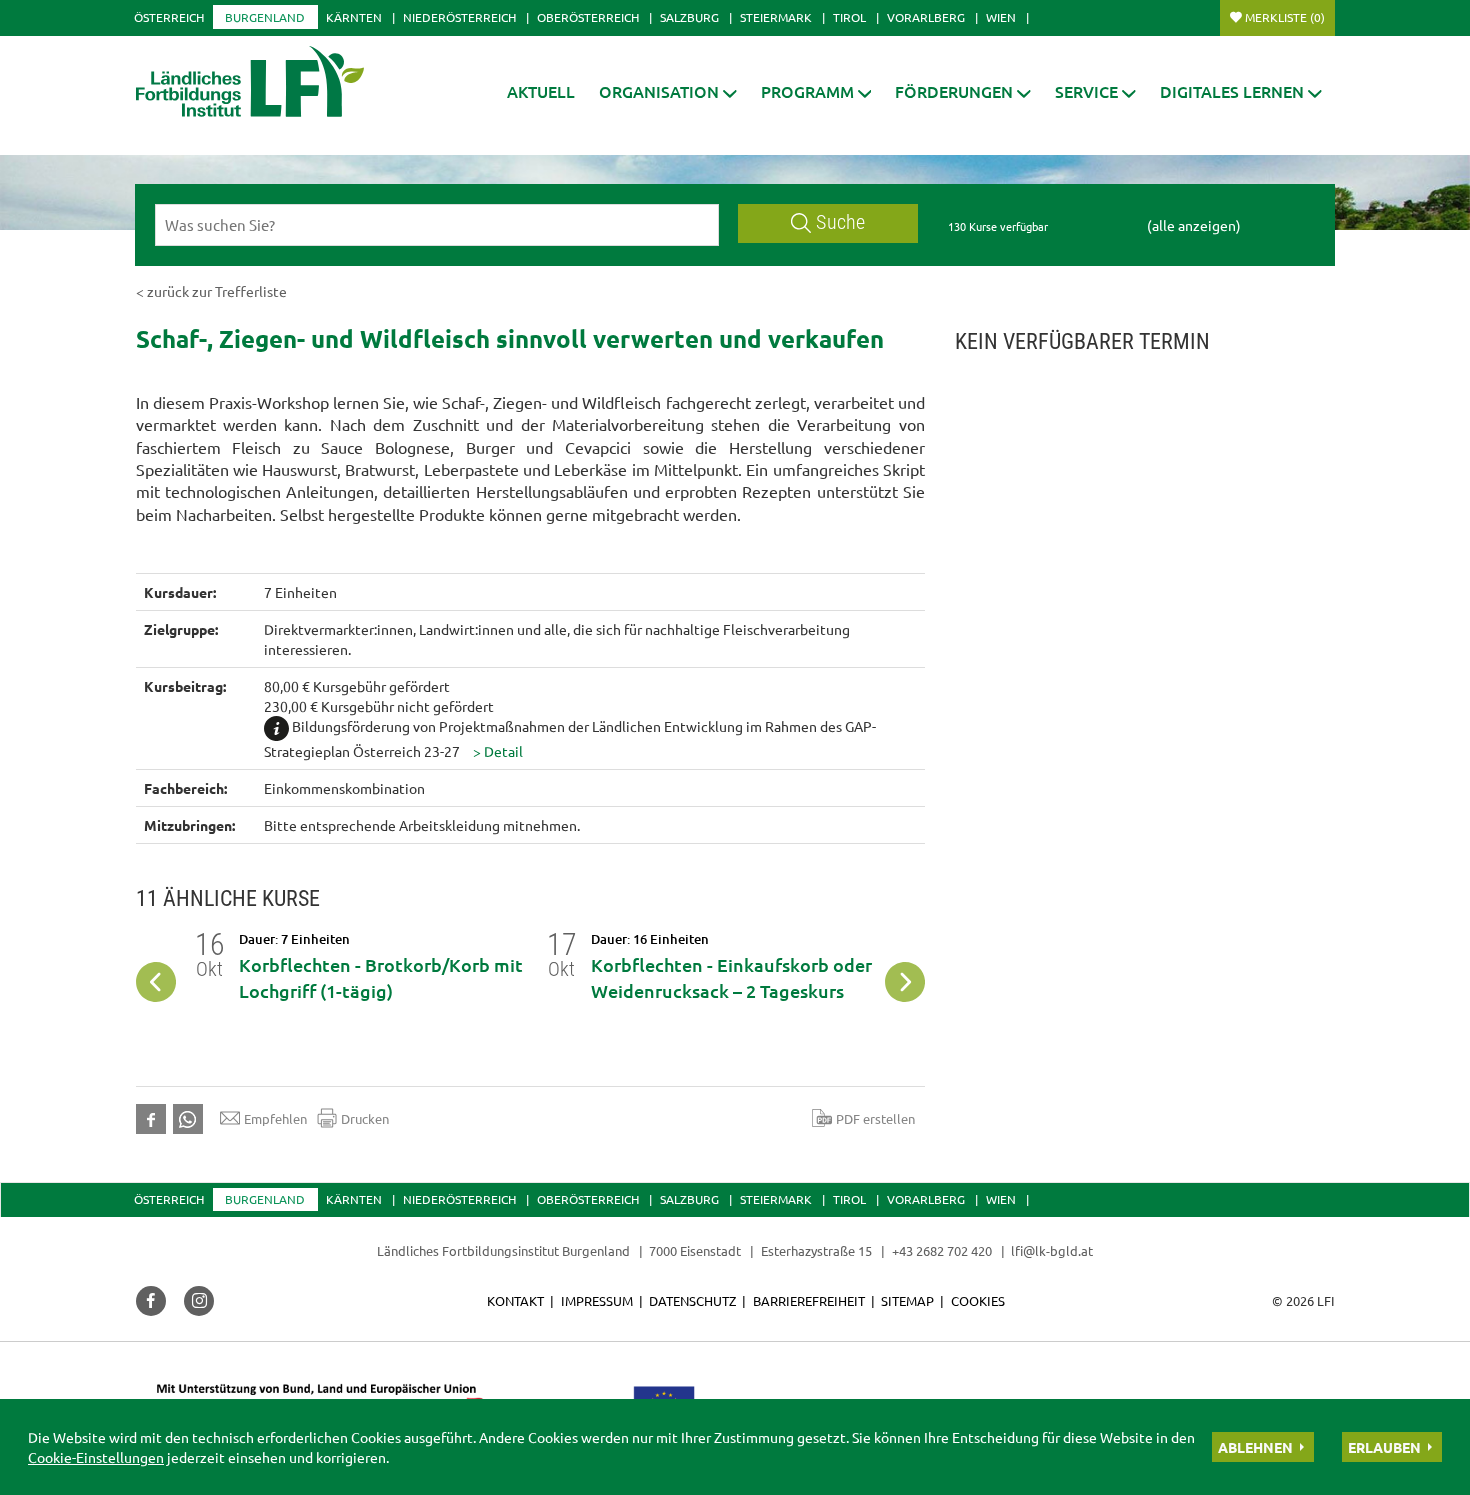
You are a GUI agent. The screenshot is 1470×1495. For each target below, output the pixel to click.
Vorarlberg (926, 17)
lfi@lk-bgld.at (1052, 1250)
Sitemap (907, 1300)
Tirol (849, 17)
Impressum (597, 1300)
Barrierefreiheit (809, 1300)
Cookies (978, 1300)
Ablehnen (1255, 1447)
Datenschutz (692, 1300)
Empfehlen (275, 1118)
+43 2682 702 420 (942, 1250)
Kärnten (354, 17)
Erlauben (1384, 1447)
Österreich (169, 17)
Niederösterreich (459, 17)
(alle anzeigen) (1194, 225)
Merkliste (1285, 17)
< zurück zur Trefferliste (211, 291)
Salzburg (689, 17)
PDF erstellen (875, 1118)
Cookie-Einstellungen (96, 1457)
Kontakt (515, 1300)
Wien (1001, 17)
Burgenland (265, 17)
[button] (668, 91)
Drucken (365, 1118)
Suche (840, 222)
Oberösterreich (588, 17)
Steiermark (776, 17)
